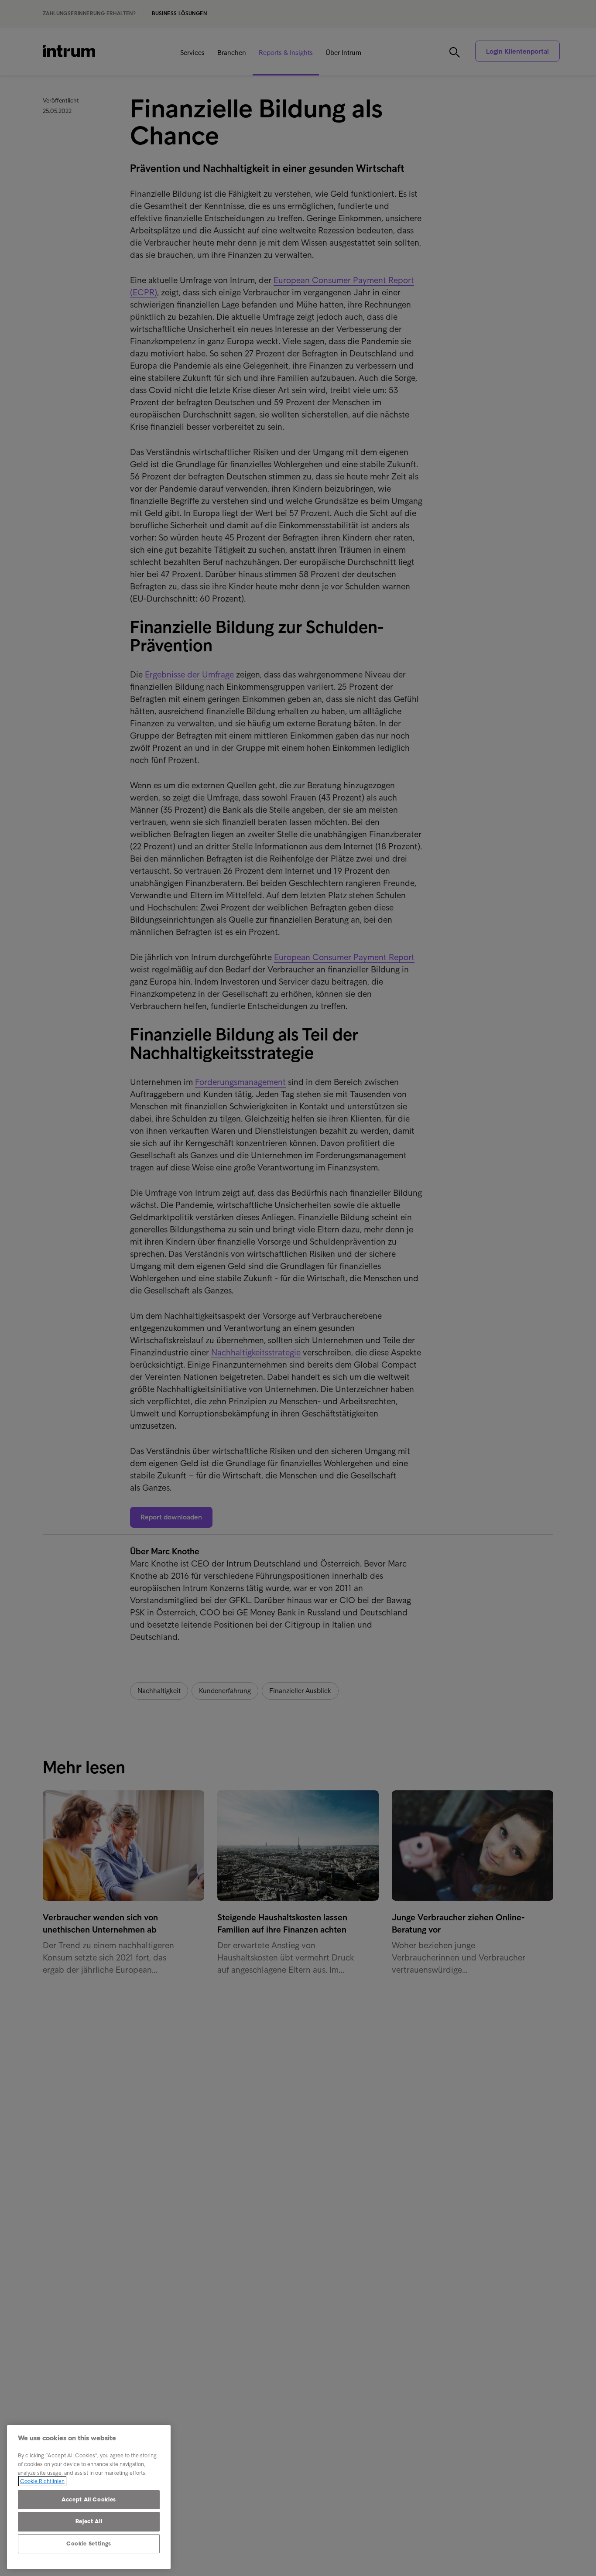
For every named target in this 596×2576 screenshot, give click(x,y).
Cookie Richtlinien (42, 2481)
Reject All (89, 2521)
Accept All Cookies (89, 2499)
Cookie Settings (89, 2544)
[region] (89, 2497)
